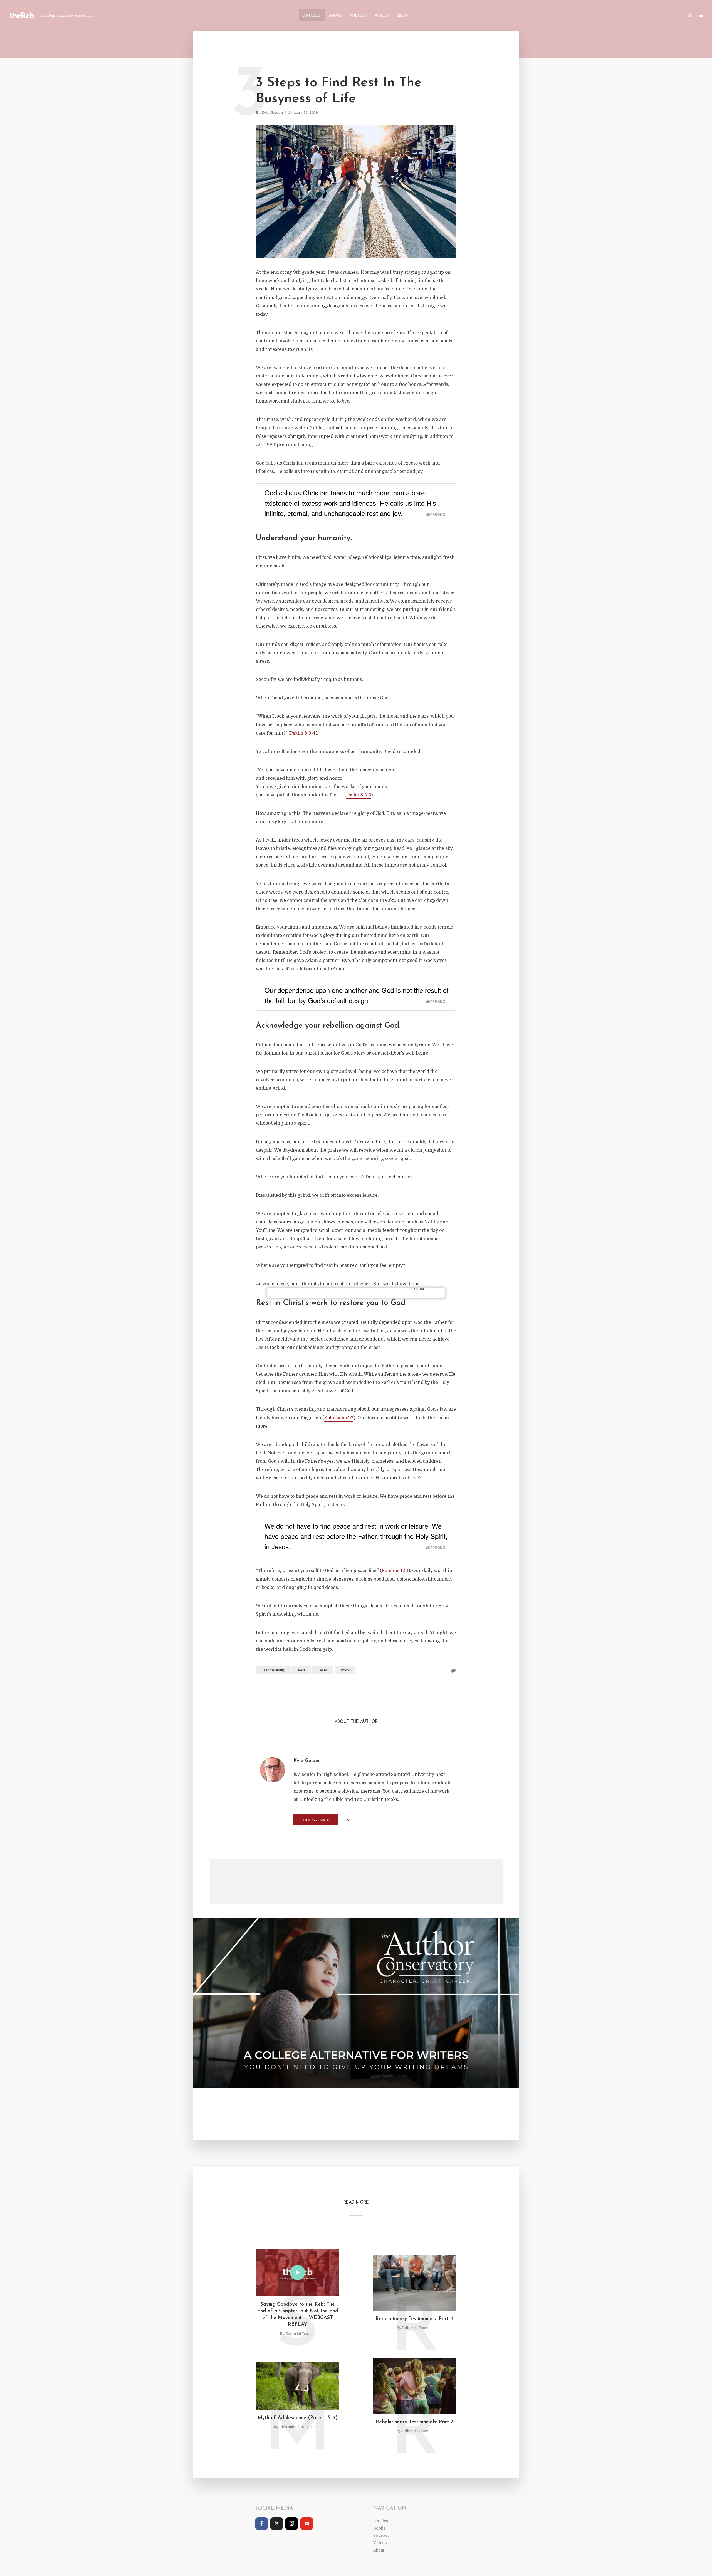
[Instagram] (292, 2524)
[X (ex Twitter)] (277, 2524)
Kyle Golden (272, 113)
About (403, 16)
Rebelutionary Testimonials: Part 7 (414, 2422)
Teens (323, 1670)
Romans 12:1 (395, 1571)
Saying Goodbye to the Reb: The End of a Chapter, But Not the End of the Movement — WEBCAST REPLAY (298, 2315)
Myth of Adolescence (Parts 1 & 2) (298, 2418)
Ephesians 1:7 (339, 1418)
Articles (312, 16)
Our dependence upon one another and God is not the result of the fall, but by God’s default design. (357, 995)
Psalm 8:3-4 (303, 733)
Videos (382, 16)
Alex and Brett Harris (298, 2427)
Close (420, 1289)
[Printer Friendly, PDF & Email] (454, 1671)
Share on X (436, 514)
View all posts (316, 1820)
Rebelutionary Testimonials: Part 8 (414, 2319)
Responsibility (273, 1670)
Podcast (358, 16)
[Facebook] (262, 2524)
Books (335, 16)
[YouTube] (307, 2524)
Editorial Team (298, 2334)
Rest (301, 1670)
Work (345, 1670)
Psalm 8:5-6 (359, 795)
